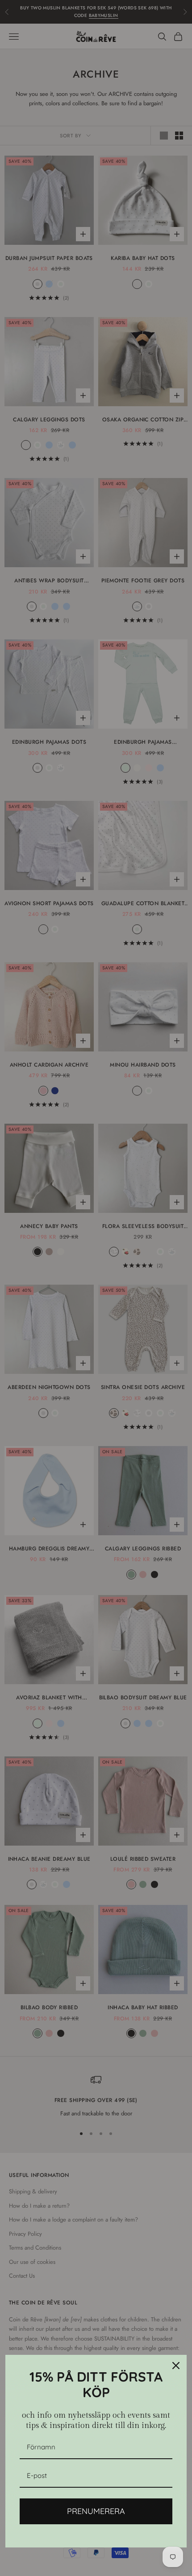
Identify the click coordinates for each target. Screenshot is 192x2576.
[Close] (176, 2366)
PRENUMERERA (96, 2511)
